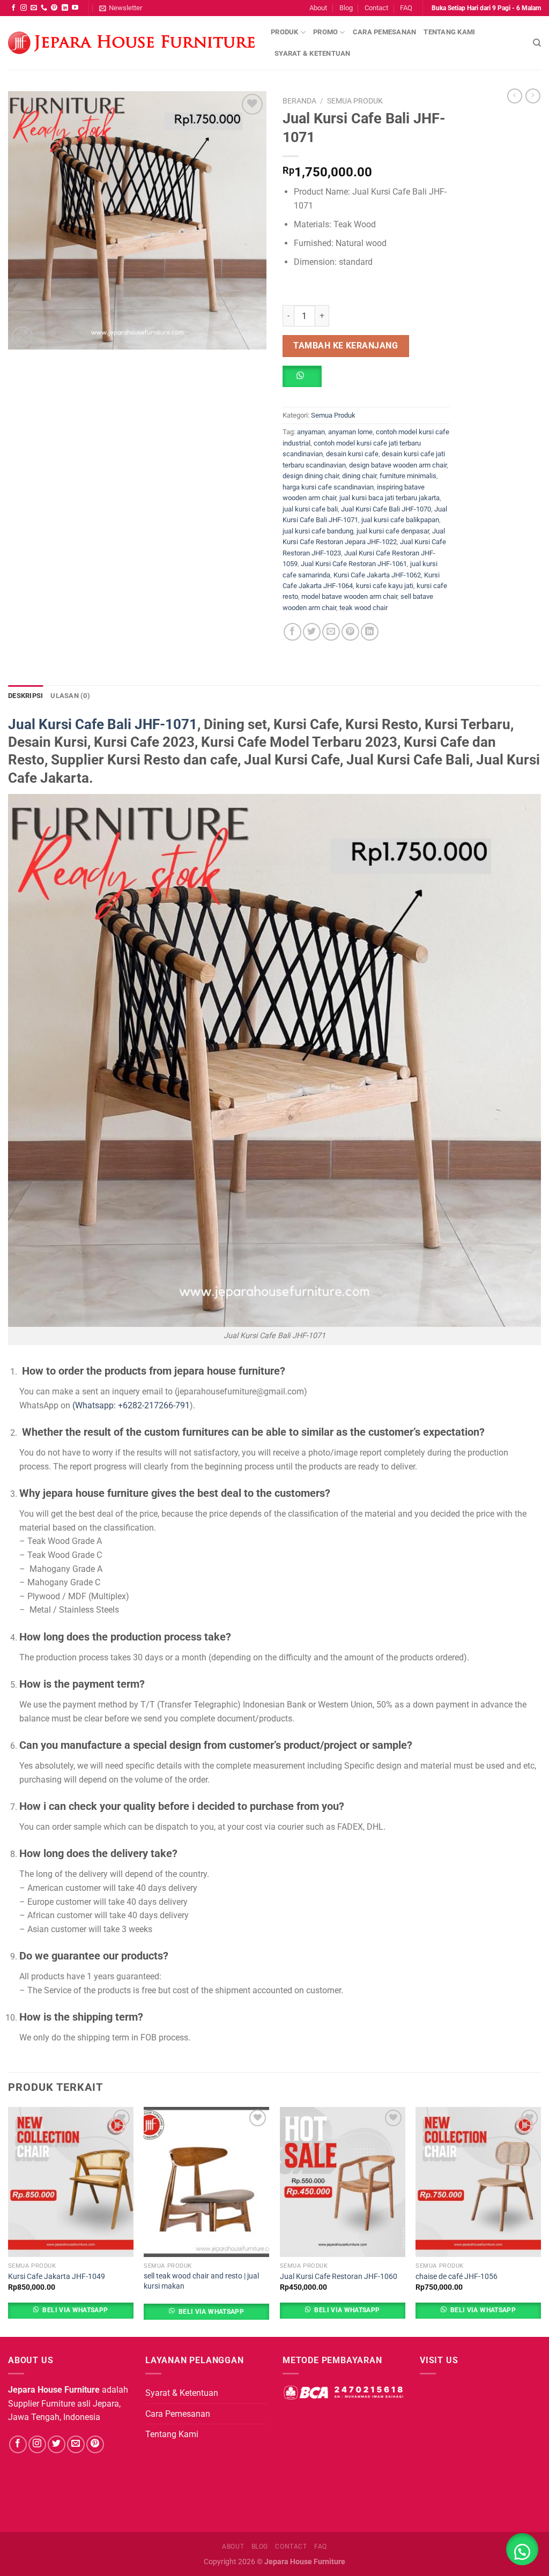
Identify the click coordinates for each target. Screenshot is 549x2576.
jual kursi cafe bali (310, 509)
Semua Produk (355, 101)
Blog (346, 8)
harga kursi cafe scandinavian (328, 487)
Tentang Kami (449, 32)
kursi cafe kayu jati (385, 586)
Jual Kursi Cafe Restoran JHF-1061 (354, 564)
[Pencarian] (537, 43)
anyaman (311, 432)
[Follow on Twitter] (57, 2444)
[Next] (540, 2221)
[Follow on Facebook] (13, 8)
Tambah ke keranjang (346, 346)
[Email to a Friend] (331, 632)
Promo (325, 32)
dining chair (359, 476)
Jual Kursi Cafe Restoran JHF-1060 (339, 2277)
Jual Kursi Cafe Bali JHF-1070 (386, 509)
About (318, 8)
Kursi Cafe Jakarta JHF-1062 (377, 575)
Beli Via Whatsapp (75, 2310)
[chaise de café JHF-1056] (478, 2182)
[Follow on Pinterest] (54, 8)
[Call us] (44, 8)
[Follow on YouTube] (75, 8)
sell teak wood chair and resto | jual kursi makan (201, 2281)
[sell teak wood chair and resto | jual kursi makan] (206, 2182)
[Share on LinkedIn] (370, 632)
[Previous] (9, 2221)
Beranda (299, 101)
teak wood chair (363, 608)
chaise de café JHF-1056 (457, 2277)
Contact (376, 8)
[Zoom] (22, 337)
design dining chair (311, 476)
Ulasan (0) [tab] (70, 696)
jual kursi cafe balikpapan (400, 520)
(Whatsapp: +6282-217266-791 (131, 1405)
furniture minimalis (408, 476)
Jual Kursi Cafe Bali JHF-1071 (103, 724)
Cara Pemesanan (385, 32)
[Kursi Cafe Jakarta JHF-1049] (71, 2182)
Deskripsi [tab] (25, 696)
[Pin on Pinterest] (350, 632)
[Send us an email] (34, 8)
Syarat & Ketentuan (313, 53)
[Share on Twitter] (312, 632)
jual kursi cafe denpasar (393, 531)
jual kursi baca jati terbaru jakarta (390, 498)
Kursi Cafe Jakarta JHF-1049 (57, 2277)
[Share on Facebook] (292, 632)
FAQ (406, 8)
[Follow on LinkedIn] (65, 8)
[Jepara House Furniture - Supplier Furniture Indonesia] (131, 43)
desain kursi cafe (352, 454)
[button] (306, 380)
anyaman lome (350, 432)
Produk (285, 32)
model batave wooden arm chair (349, 596)
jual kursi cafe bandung (318, 531)
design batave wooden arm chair (398, 465)
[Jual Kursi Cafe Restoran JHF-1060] (343, 2182)
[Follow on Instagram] (24, 8)
